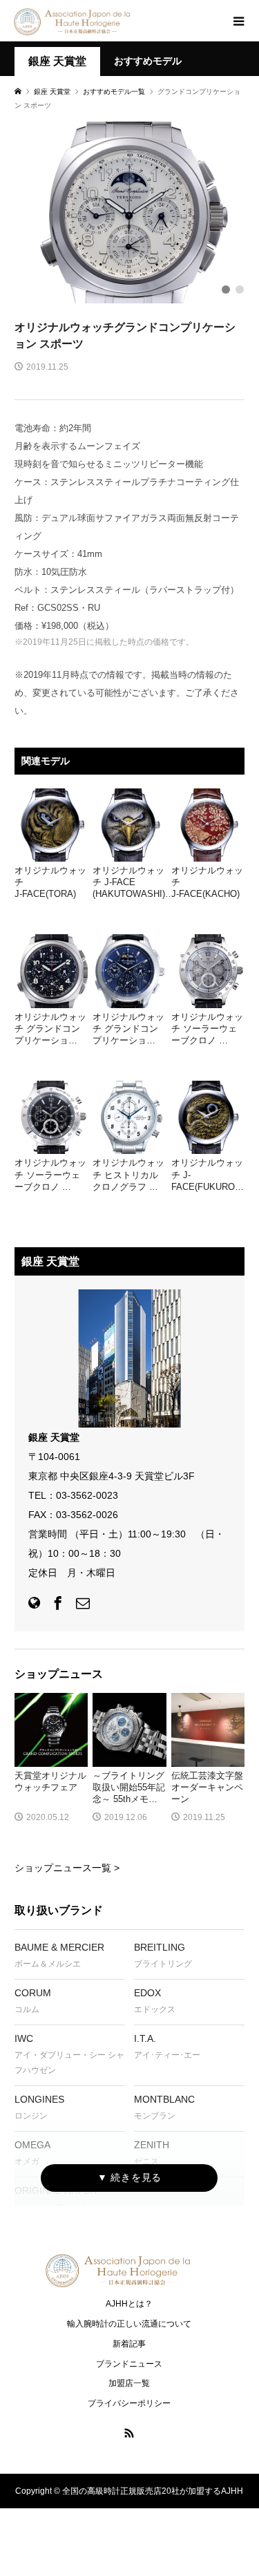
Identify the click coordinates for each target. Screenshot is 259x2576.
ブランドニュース (129, 2364)
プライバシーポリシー (129, 2403)
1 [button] (226, 290)
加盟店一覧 (129, 2383)
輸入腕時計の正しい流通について (129, 2324)
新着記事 (129, 2344)
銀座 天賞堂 (57, 61)
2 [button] (240, 290)
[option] (129, 212)
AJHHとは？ (129, 2304)
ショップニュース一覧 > (67, 1868)
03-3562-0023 (87, 1495)
